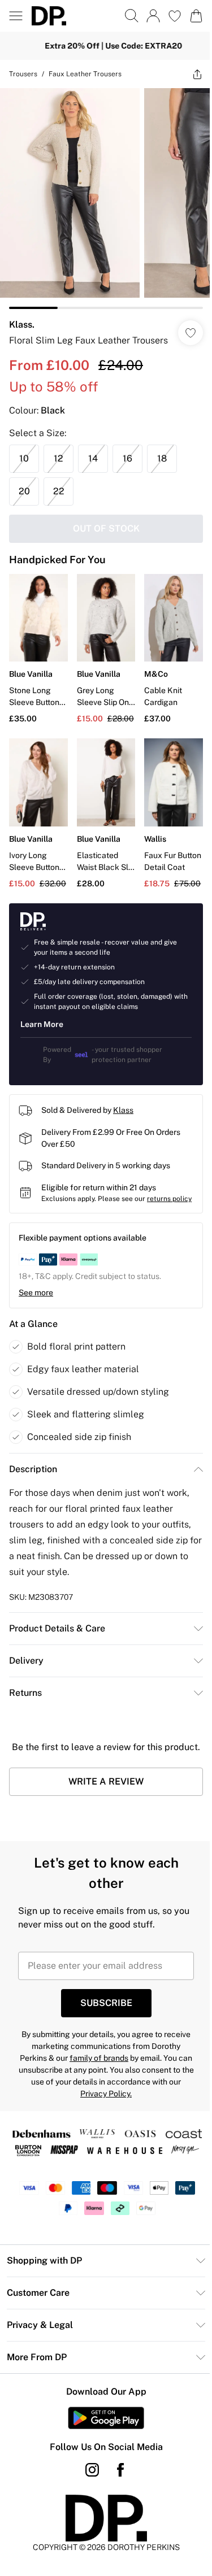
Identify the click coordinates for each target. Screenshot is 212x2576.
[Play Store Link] (102, 2464)
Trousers (23, 74)
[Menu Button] (16, 16)
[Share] (189, 74)
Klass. (22, 316)
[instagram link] (88, 2516)
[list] (102, 194)
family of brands (137, 2088)
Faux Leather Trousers (85, 74)
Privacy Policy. (140, 2124)
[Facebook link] (116, 2516)
